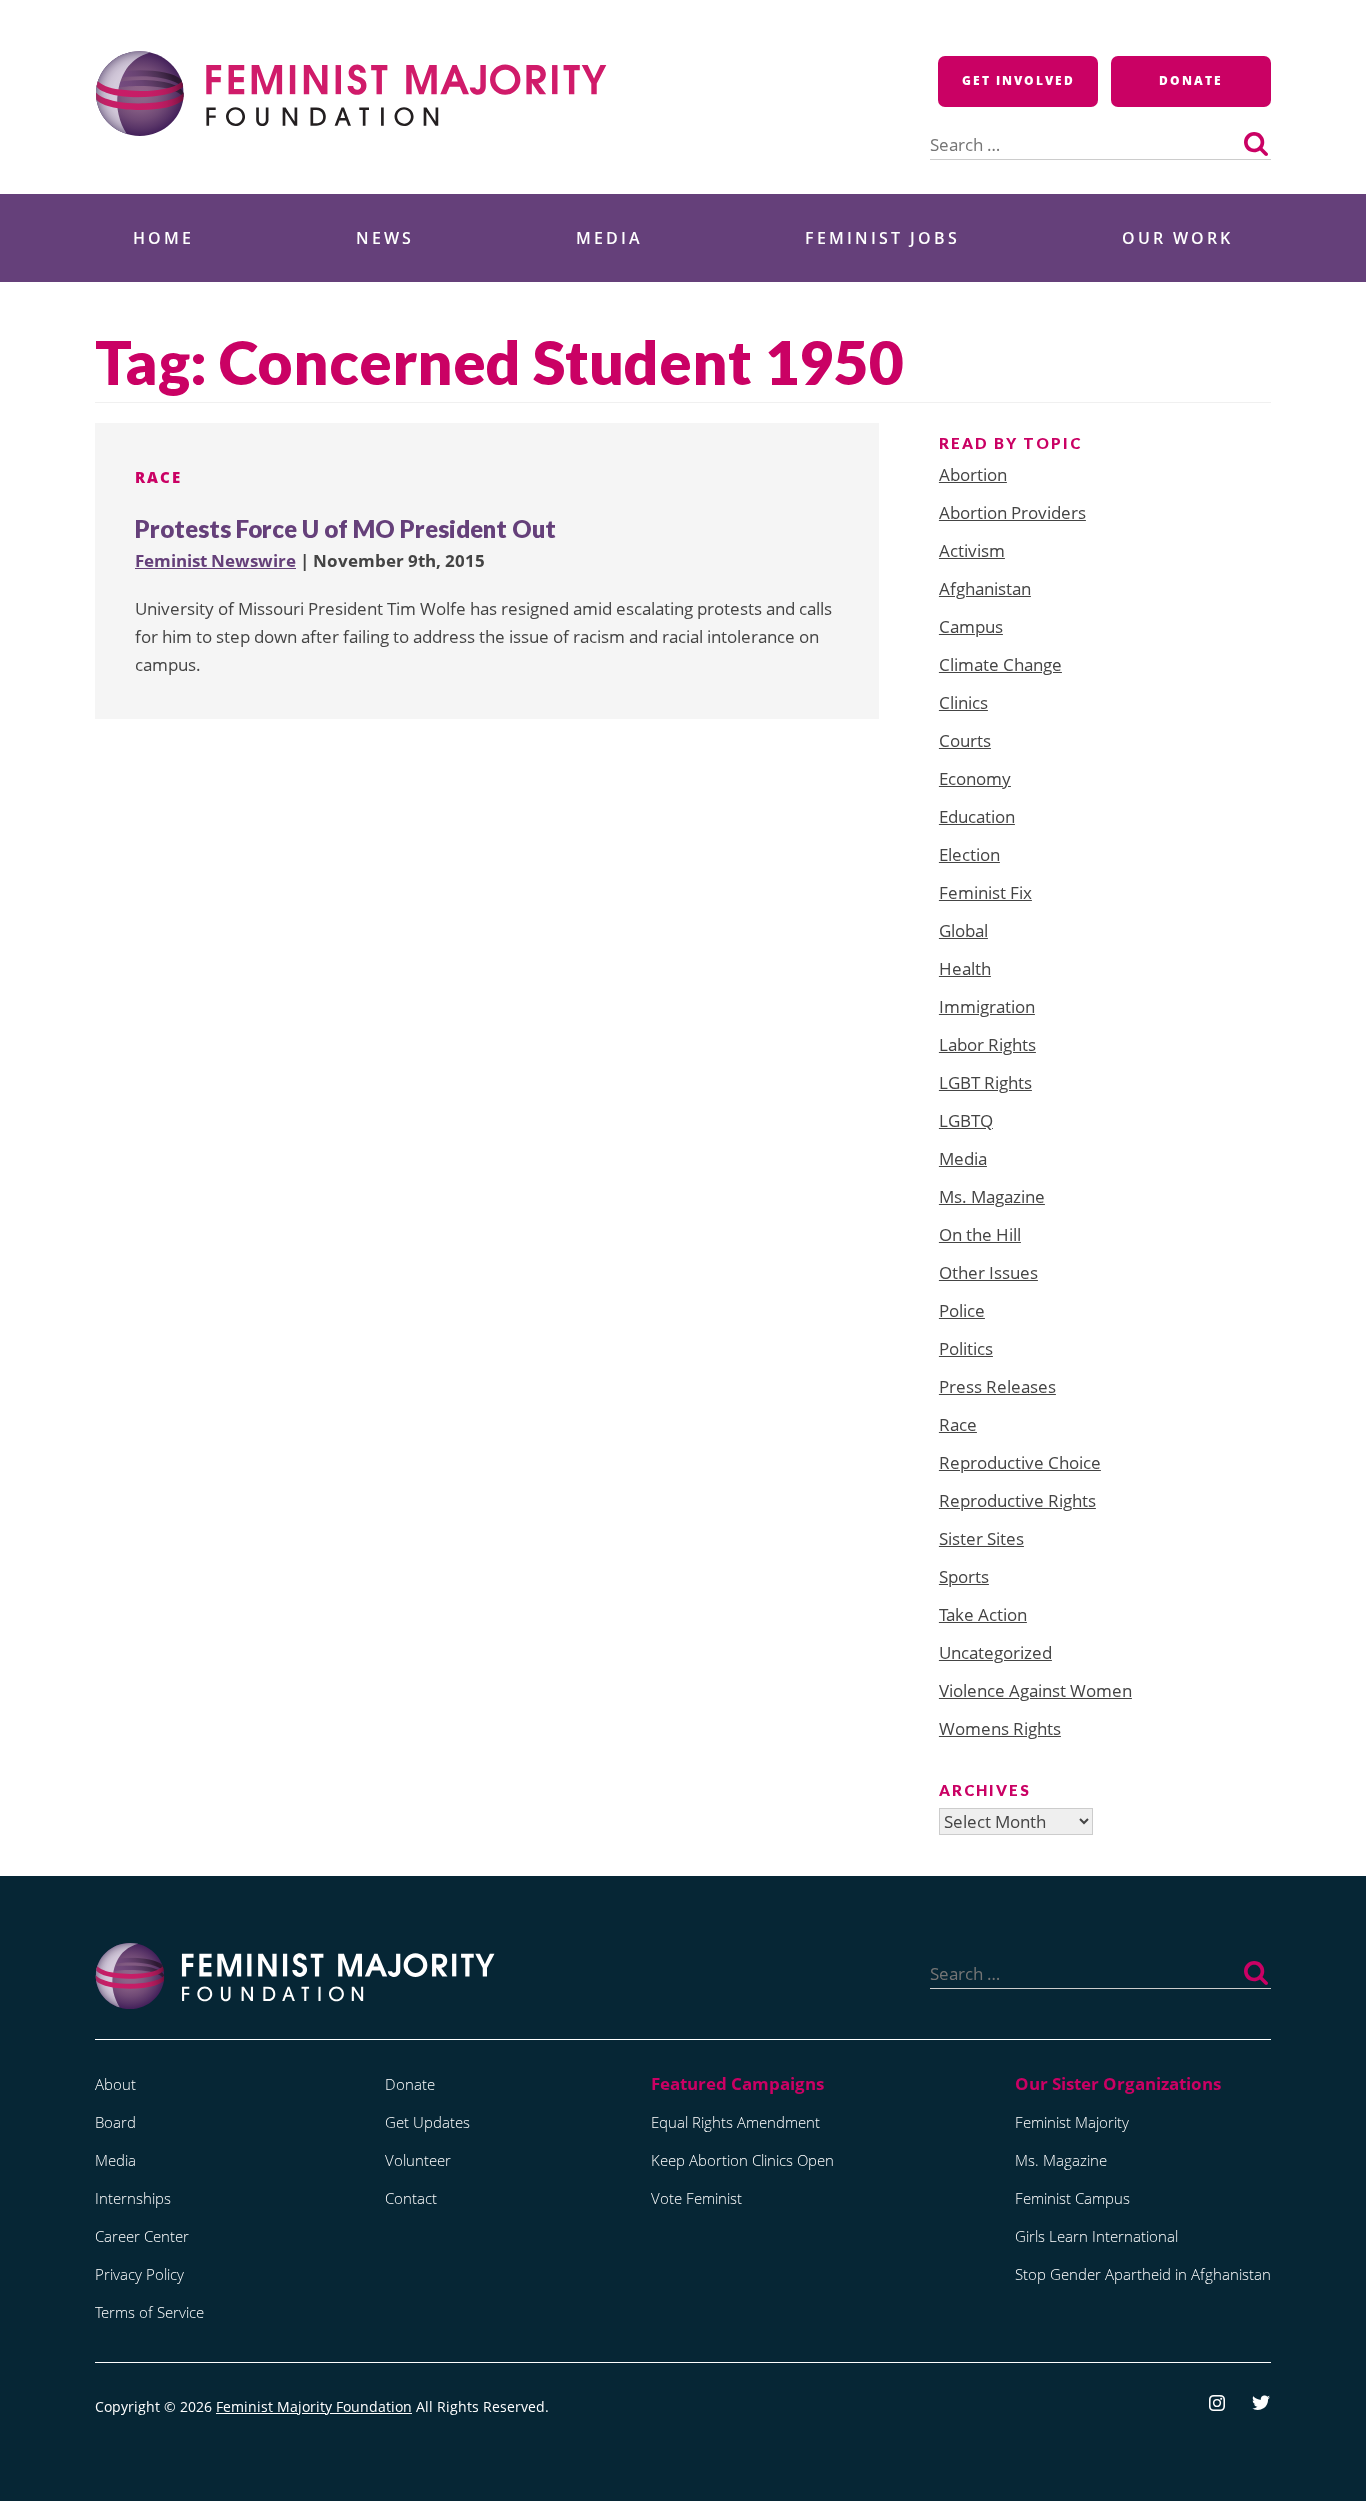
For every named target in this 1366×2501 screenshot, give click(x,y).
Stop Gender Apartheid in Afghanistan (1143, 2274)
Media (609, 238)
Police (962, 1310)
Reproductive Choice (1020, 1462)
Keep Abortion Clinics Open (742, 2160)
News (385, 238)
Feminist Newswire (215, 560)
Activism (972, 550)
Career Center (142, 2236)
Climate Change (1000, 664)
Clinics (963, 702)
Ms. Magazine (992, 1196)
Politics (966, 1348)
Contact (411, 2198)
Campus (971, 626)
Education (977, 816)
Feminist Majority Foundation (314, 2406)
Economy (975, 778)
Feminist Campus (1072, 2198)
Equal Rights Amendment (735, 2122)
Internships (133, 2198)
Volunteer (418, 2160)
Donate (1191, 80)
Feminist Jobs (882, 238)
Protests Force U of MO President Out (345, 528)
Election (969, 854)
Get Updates (427, 2122)
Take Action (983, 1614)
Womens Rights (1000, 1728)
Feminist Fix (985, 892)
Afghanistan (985, 588)
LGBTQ (966, 1120)
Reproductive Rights (1017, 1500)
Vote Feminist (696, 2198)
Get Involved (1018, 80)
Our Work (1177, 238)
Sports (964, 1576)
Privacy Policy (139, 2274)
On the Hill (980, 1234)
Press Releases (997, 1386)
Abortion (973, 474)
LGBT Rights (985, 1082)
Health (965, 968)
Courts (965, 740)
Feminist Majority (1072, 2122)
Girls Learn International (1096, 2236)
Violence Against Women (1035, 1690)
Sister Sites (981, 1538)
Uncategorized (995, 1652)
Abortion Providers (1012, 512)
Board (115, 2122)
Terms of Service (149, 2312)
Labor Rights (987, 1044)
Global (963, 930)
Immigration (987, 1006)
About (115, 2084)
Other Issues (988, 1272)
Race (158, 477)
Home (163, 238)
